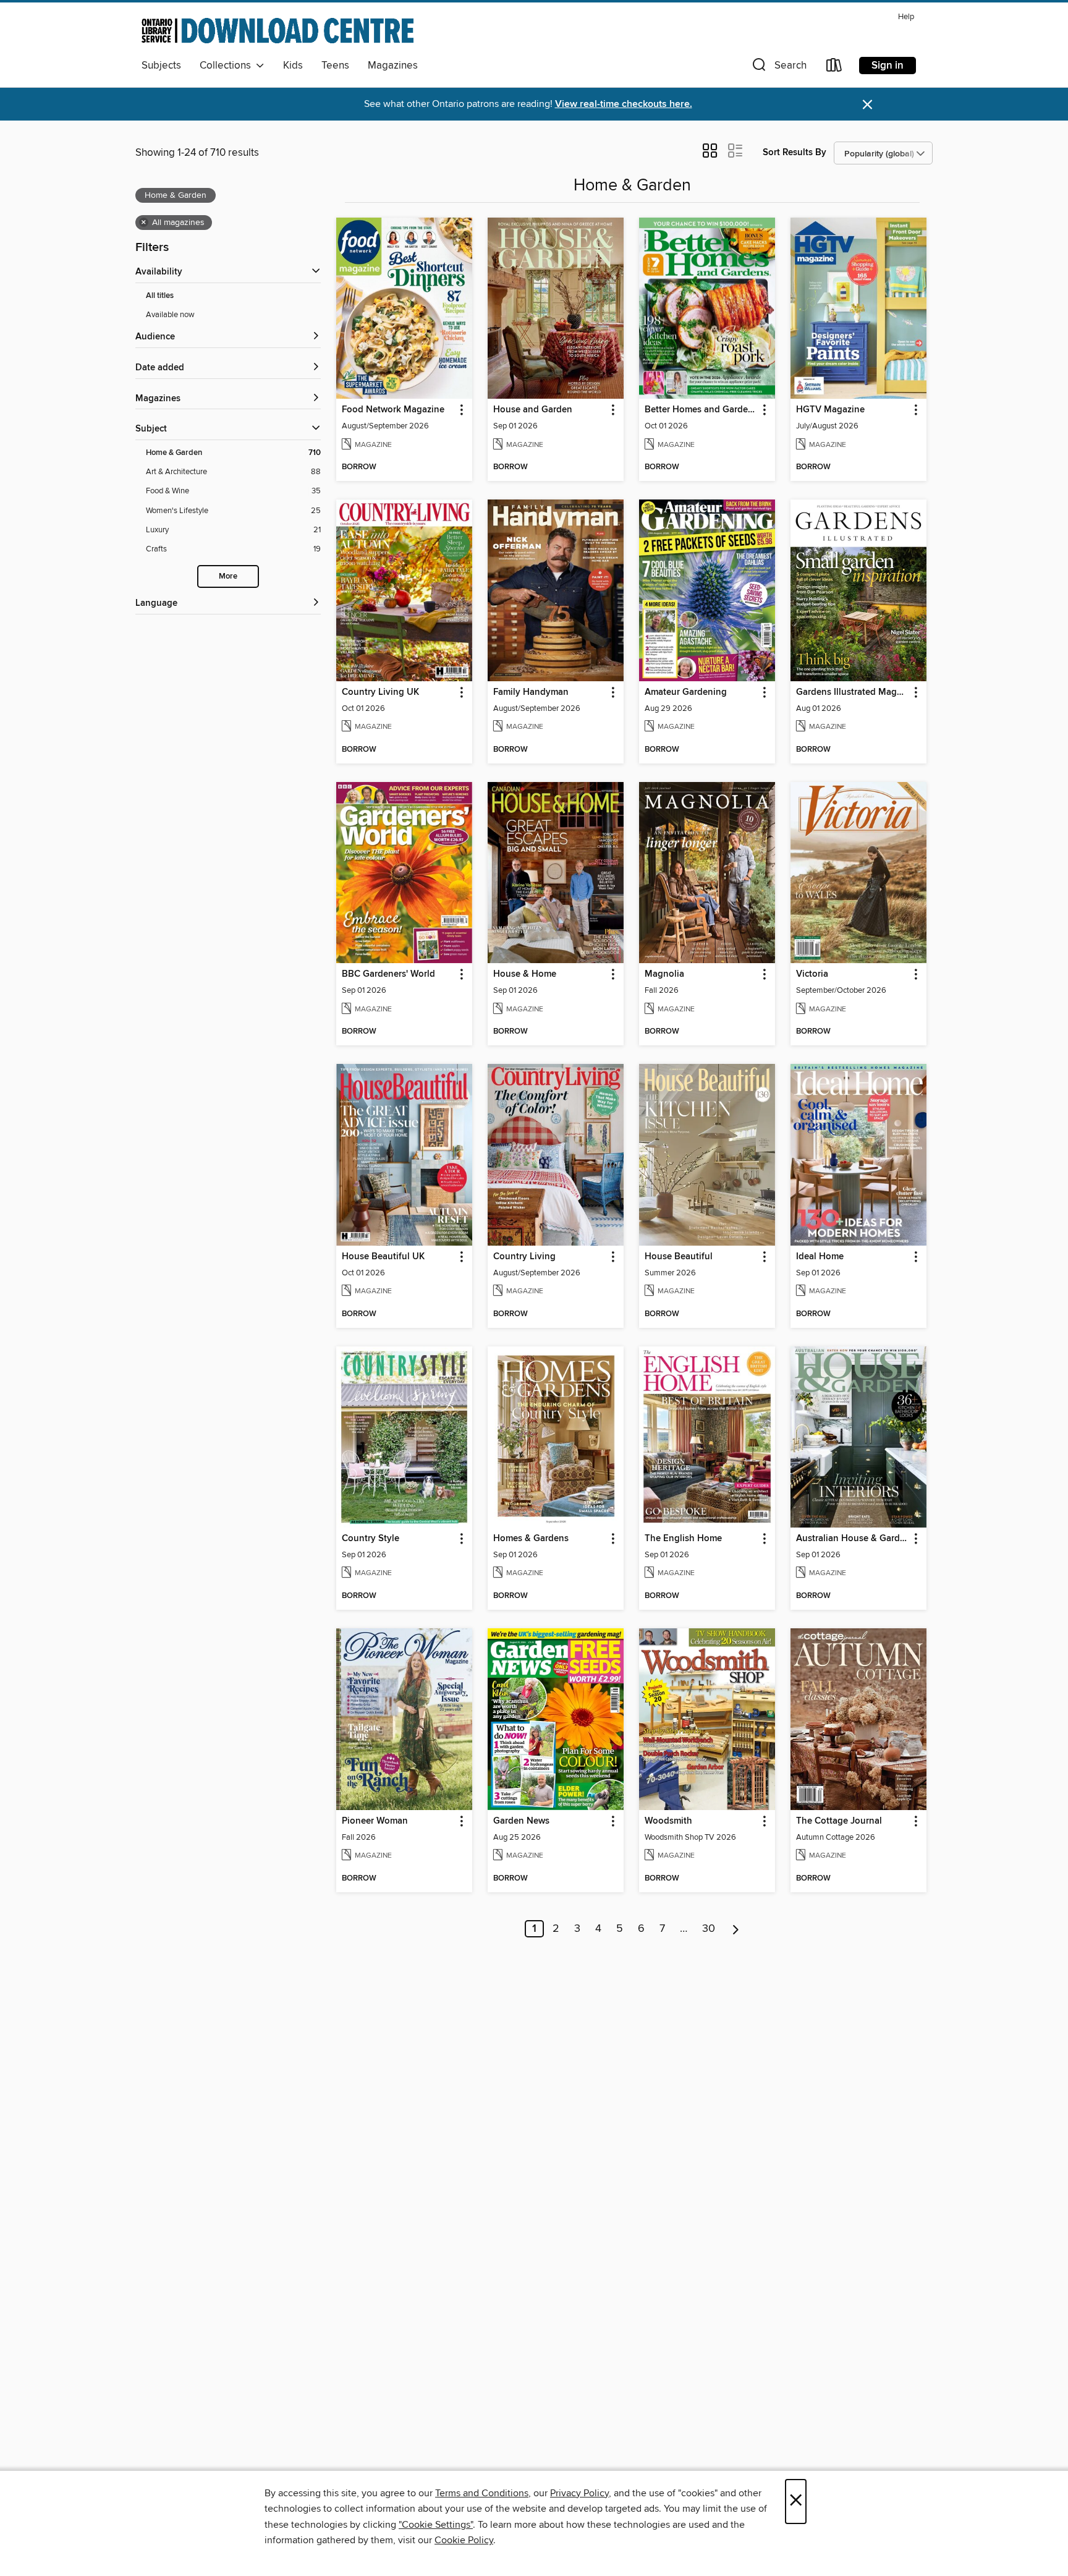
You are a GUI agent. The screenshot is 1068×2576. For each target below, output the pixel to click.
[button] (778, 68)
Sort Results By (795, 152)
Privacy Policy (579, 2493)
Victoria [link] (812, 974)
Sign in (888, 66)
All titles (160, 296)
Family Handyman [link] (531, 692)
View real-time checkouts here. (624, 104)
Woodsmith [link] (668, 1821)
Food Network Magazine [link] (393, 410)
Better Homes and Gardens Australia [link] (701, 410)
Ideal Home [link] (820, 1257)
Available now (170, 315)
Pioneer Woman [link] (375, 1821)
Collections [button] (228, 66)
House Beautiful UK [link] (383, 1257)
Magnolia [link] (664, 974)
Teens (335, 66)
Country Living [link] (524, 1257)
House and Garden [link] (533, 410)
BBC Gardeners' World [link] (388, 974)
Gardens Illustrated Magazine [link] (853, 692)
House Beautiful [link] (679, 1257)
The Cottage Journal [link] (839, 1821)
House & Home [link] (525, 974)
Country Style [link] (371, 1539)
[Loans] (834, 68)
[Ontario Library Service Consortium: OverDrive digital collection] (278, 30)
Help (906, 17)
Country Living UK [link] (380, 692)
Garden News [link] (521, 1821)
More (228, 576)
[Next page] (736, 1929)
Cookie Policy (464, 2540)
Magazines (393, 66)
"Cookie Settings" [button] (436, 2525)
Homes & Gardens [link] (531, 1539)
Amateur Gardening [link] (686, 692)
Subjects (161, 66)
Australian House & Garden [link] (853, 1539)
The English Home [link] (683, 1539)
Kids (293, 66)
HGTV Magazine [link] (830, 410)
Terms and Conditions (482, 2493)
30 (709, 1929)
